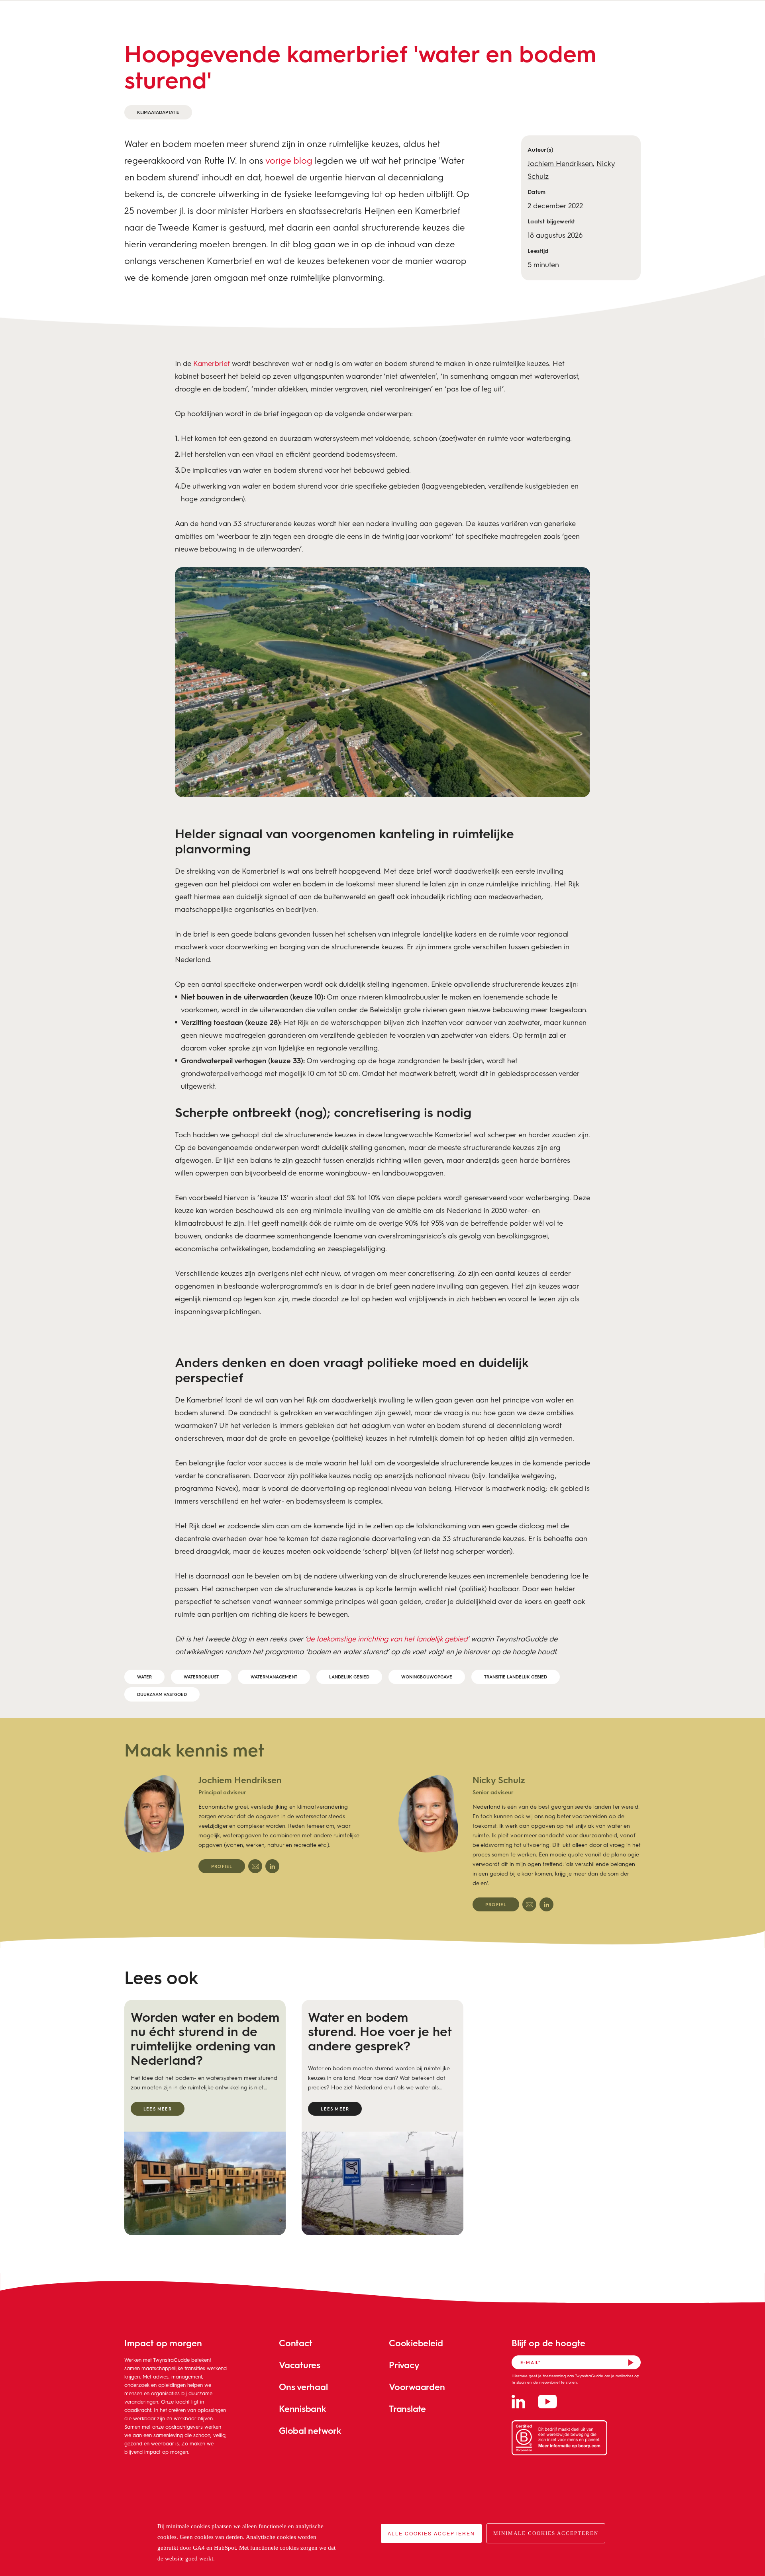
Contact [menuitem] (295, 2343)
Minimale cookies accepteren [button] (546, 2533)
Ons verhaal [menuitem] (303, 2387)
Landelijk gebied (349, 1677)
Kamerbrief (212, 363)
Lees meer (158, 2109)
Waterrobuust (201, 1677)
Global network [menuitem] (310, 2430)
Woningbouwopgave (427, 1677)
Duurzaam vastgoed (162, 1694)
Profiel (222, 1866)
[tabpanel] (245, 1824)
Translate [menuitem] (407, 2409)
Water (144, 1677)
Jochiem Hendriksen (560, 163)
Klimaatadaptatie (158, 112)
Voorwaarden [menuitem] (417, 2387)
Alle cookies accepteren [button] (431, 2533)
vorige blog (289, 160)
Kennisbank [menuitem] (303, 2409)
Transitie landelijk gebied (516, 1677)
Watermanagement (274, 1677)
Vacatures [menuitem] (300, 2365)
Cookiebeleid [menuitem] (416, 2343)
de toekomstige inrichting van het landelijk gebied (387, 1639)
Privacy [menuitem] (404, 2365)
